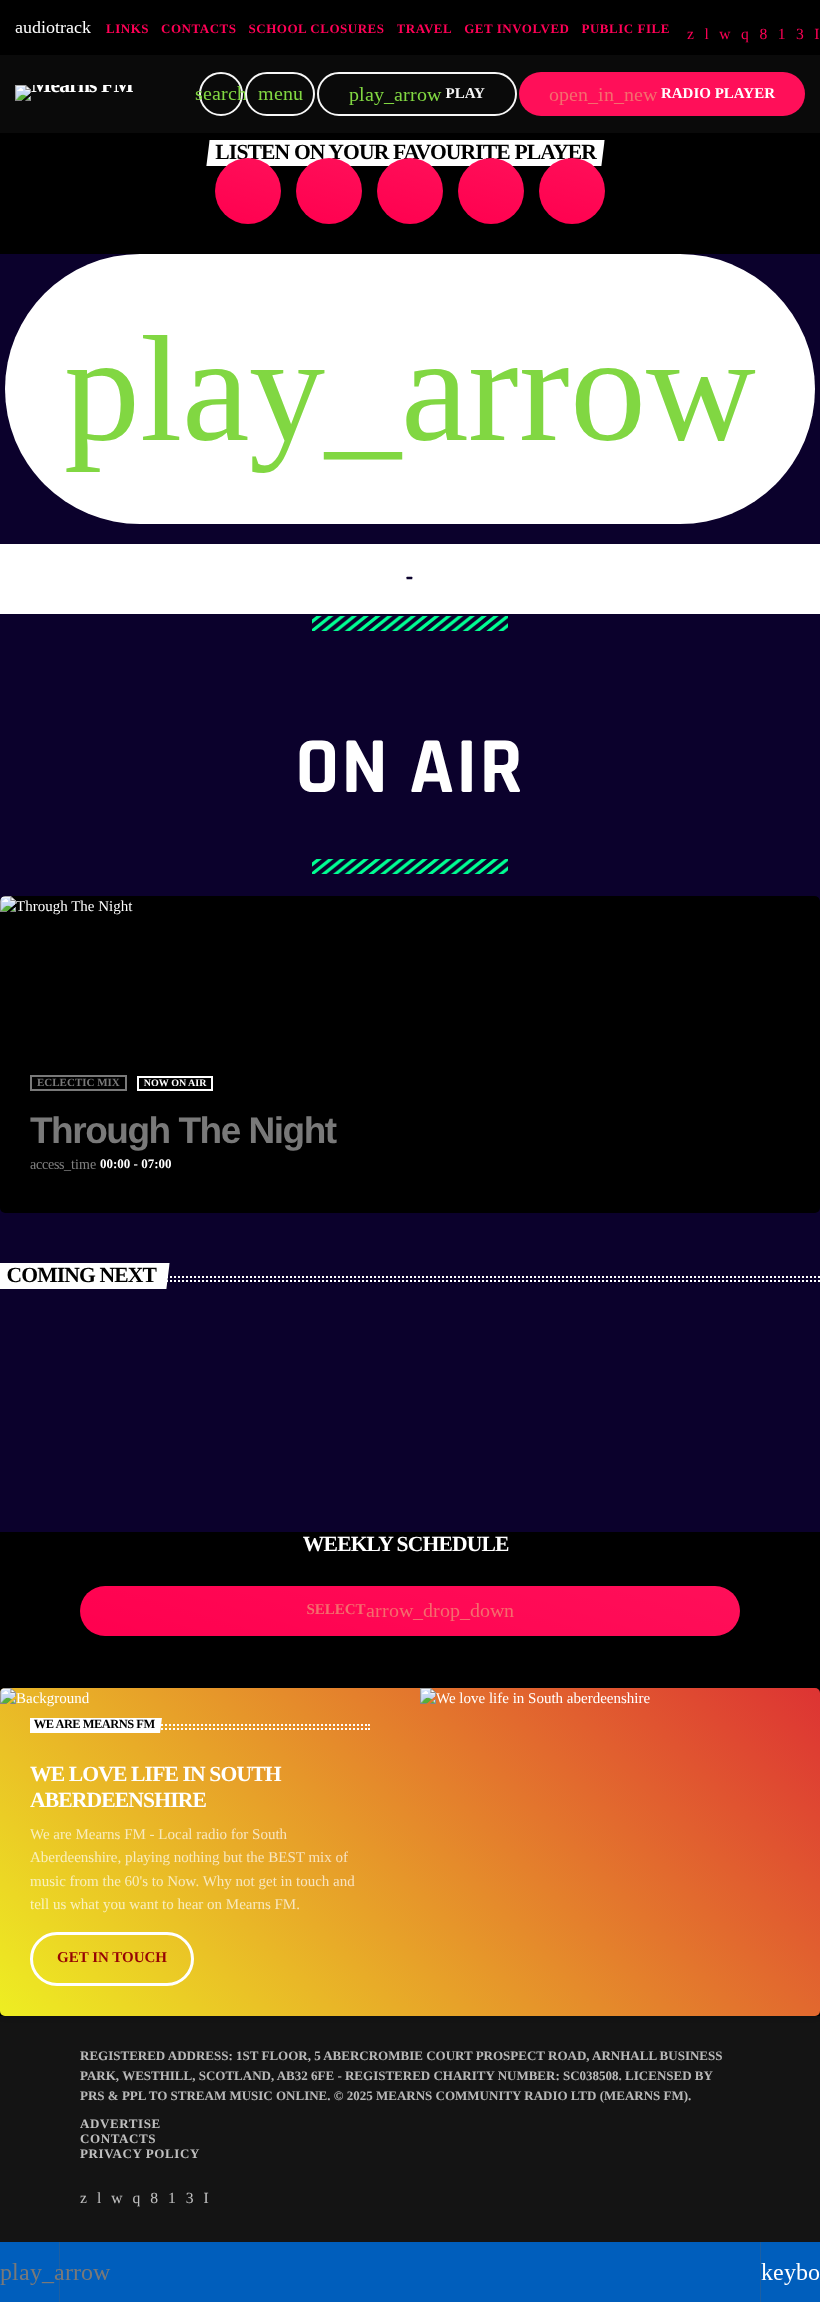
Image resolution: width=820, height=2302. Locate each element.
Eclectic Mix (78, 1083)
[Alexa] (817, 35)
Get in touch (112, 1958)
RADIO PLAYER (662, 94)
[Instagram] (745, 35)
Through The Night (183, 1130)
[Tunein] (706, 35)
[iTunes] (725, 35)
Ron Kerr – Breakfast (137, 1445)
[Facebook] (763, 35)
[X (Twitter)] (690, 35)
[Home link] (74, 94)
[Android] (782, 35)
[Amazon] (800, 35)
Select (409, 1610)
